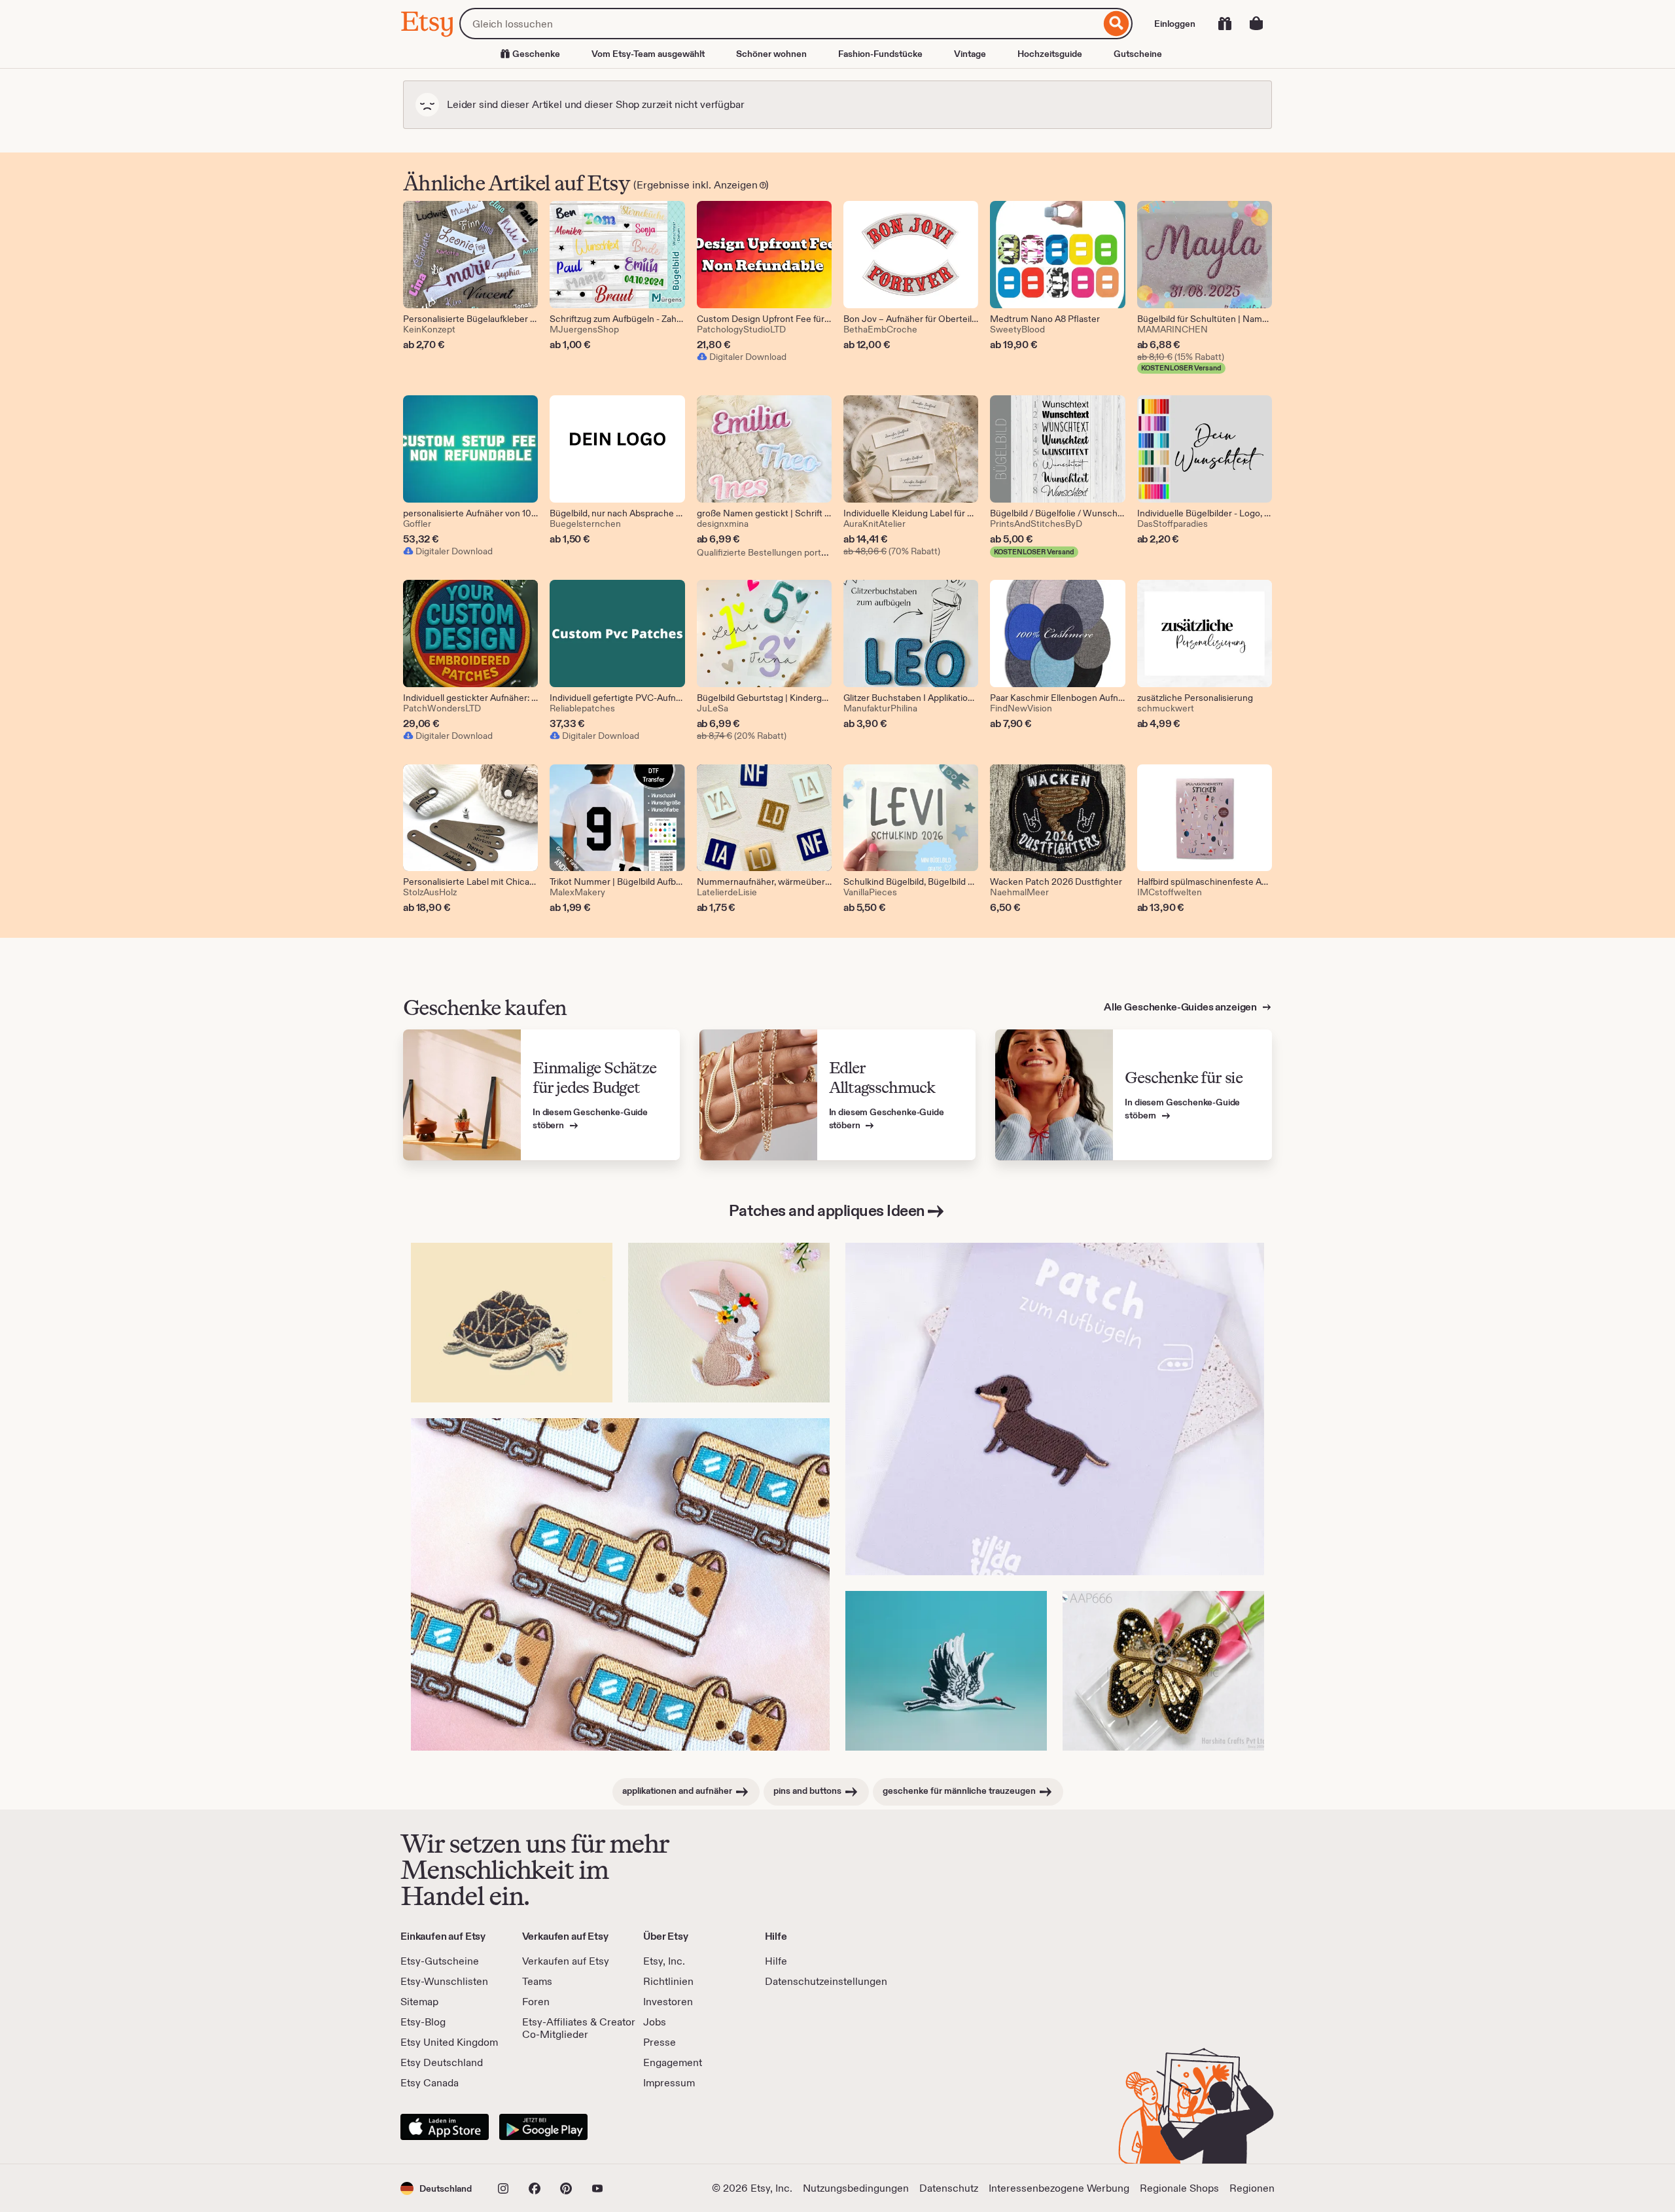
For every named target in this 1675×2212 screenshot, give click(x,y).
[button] (436, 2188)
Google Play (543, 2127)
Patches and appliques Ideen (827, 1210)
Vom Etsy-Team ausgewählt (648, 54)
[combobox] (780, 24)
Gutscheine (1138, 54)
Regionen (1252, 2188)
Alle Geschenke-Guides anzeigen (1181, 1007)
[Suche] (1117, 24)
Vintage (970, 54)
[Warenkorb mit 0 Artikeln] (1256, 24)
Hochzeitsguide (1050, 54)
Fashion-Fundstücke (880, 54)
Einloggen (1175, 24)
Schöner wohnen (771, 54)
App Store (445, 2127)
